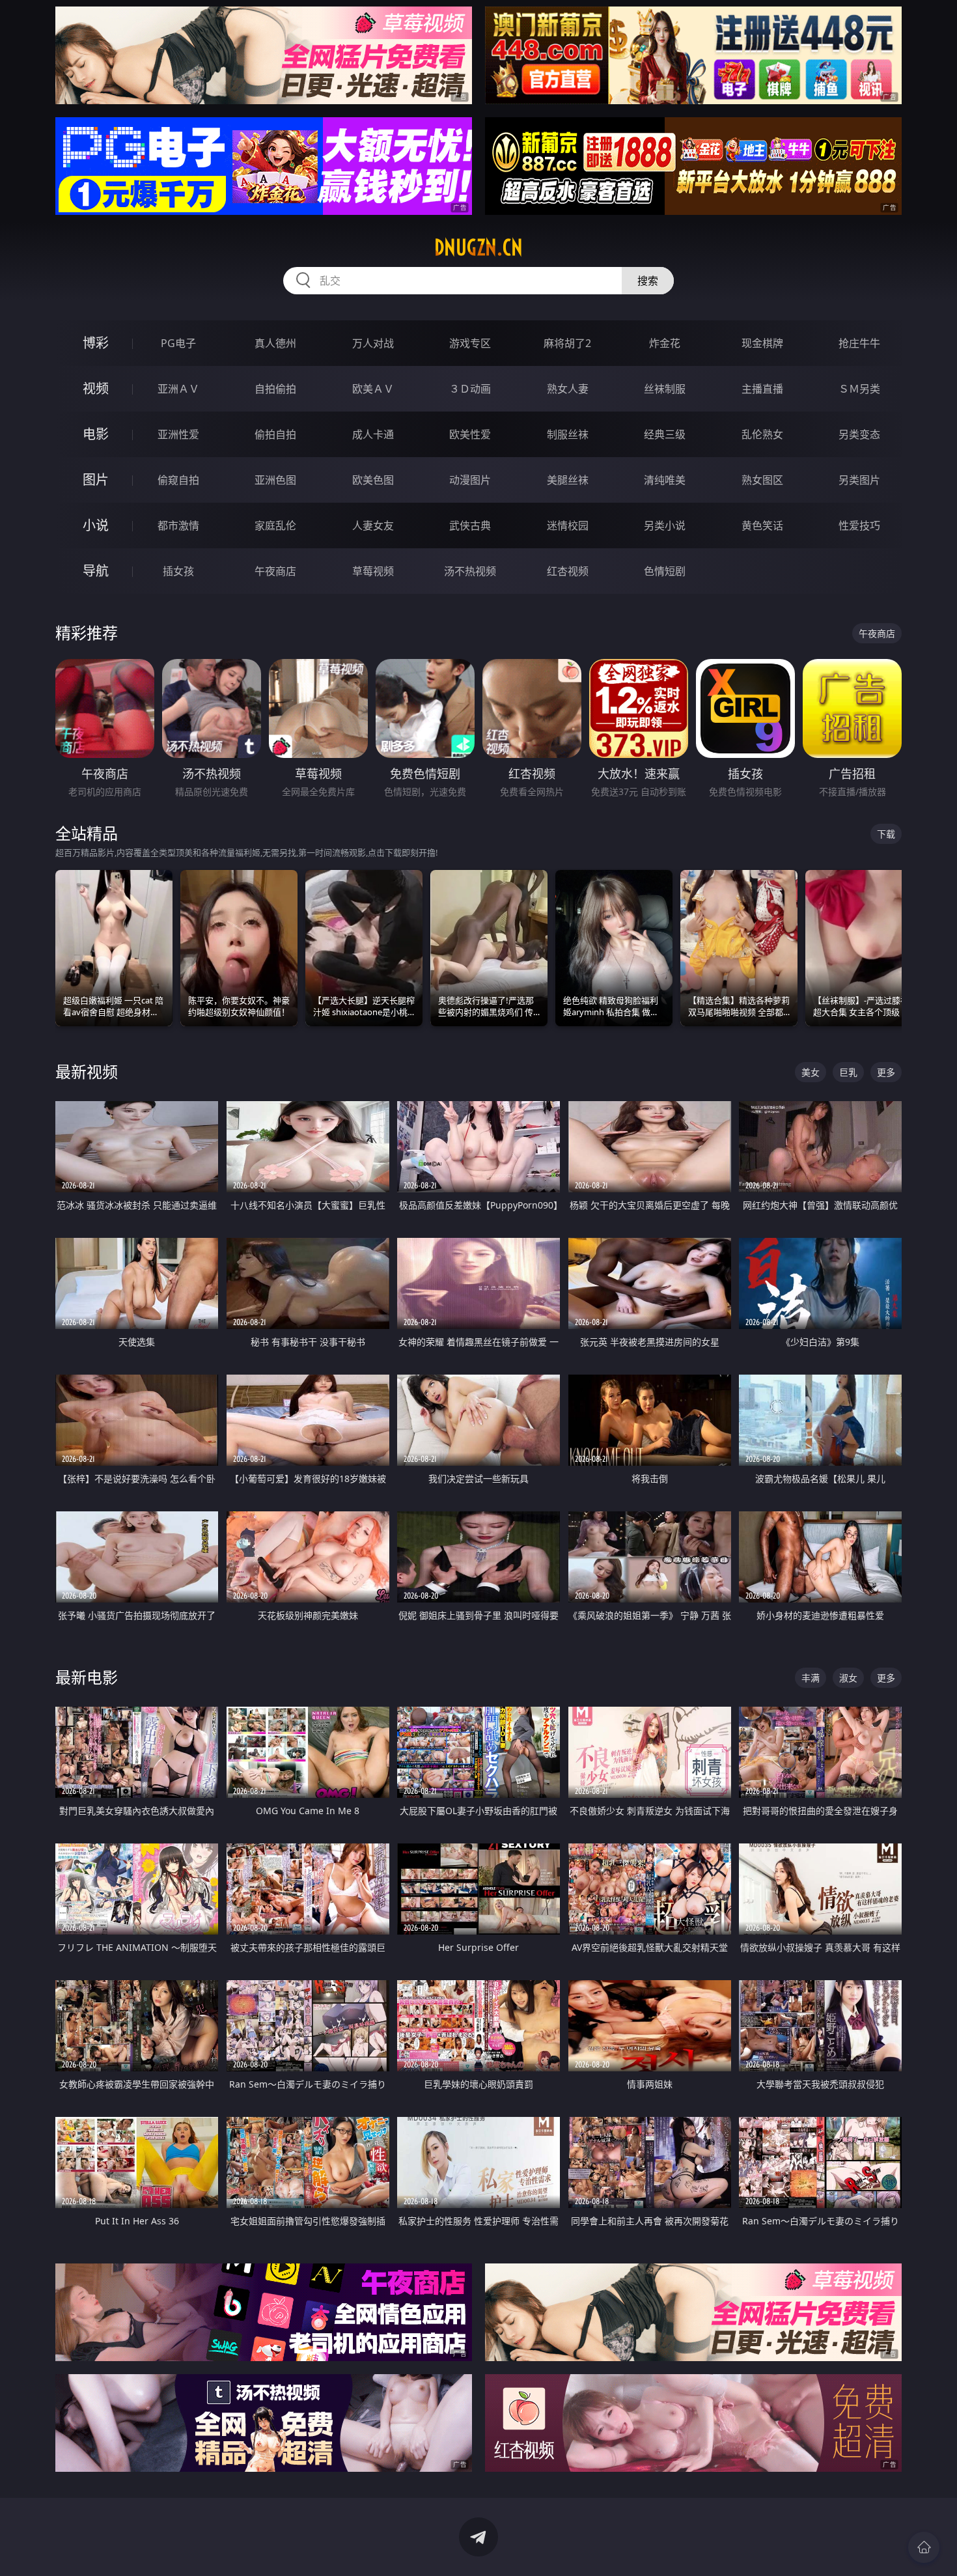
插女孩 (178, 571)
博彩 (96, 343)
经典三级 (665, 434)
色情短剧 (665, 571)
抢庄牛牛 (859, 343)
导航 (96, 571)
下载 (886, 834)
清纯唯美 (665, 480)
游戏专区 (470, 343)
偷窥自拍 (178, 480)
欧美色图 (373, 480)
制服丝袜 (568, 434)
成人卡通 (373, 434)
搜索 (648, 281)
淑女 (848, 1678)
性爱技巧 (859, 525)
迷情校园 (568, 525)
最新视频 (87, 1071)
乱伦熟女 (762, 434)
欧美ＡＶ (373, 389)
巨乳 (848, 1072)
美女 (811, 1072)
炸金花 (665, 343)
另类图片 (859, 480)
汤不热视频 (470, 571)
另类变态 (859, 434)
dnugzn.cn (478, 247)
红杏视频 (568, 571)
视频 (96, 388)
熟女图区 (762, 480)
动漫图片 (470, 480)
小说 (96, 525)
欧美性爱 (470, 434)
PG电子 (178, 343)
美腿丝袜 (568, 480)
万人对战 (373, 343)
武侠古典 (470, 525)
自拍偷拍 (275, 389)
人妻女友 (373, 525)
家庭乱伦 (275, 525)
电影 (96, 434)
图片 (96, 480)
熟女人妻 (568, 389)
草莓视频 (373, 571)
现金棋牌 (762, 343)
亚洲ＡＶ (178, 389)
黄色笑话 (762, 525)
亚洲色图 (275, 480)
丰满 (811, 1678)
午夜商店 (275, 571)
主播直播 (762, 389)
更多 (886, 1072)
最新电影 (87, 1677)
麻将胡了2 (567, 343)
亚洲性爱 (178, 434)
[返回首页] (924, 2547)
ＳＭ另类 (859, 389)
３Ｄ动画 (470, 389)
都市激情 (178, 525)
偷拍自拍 (275, 434)
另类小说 (665, 525)
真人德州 (275, 343)
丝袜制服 (665, 389)
